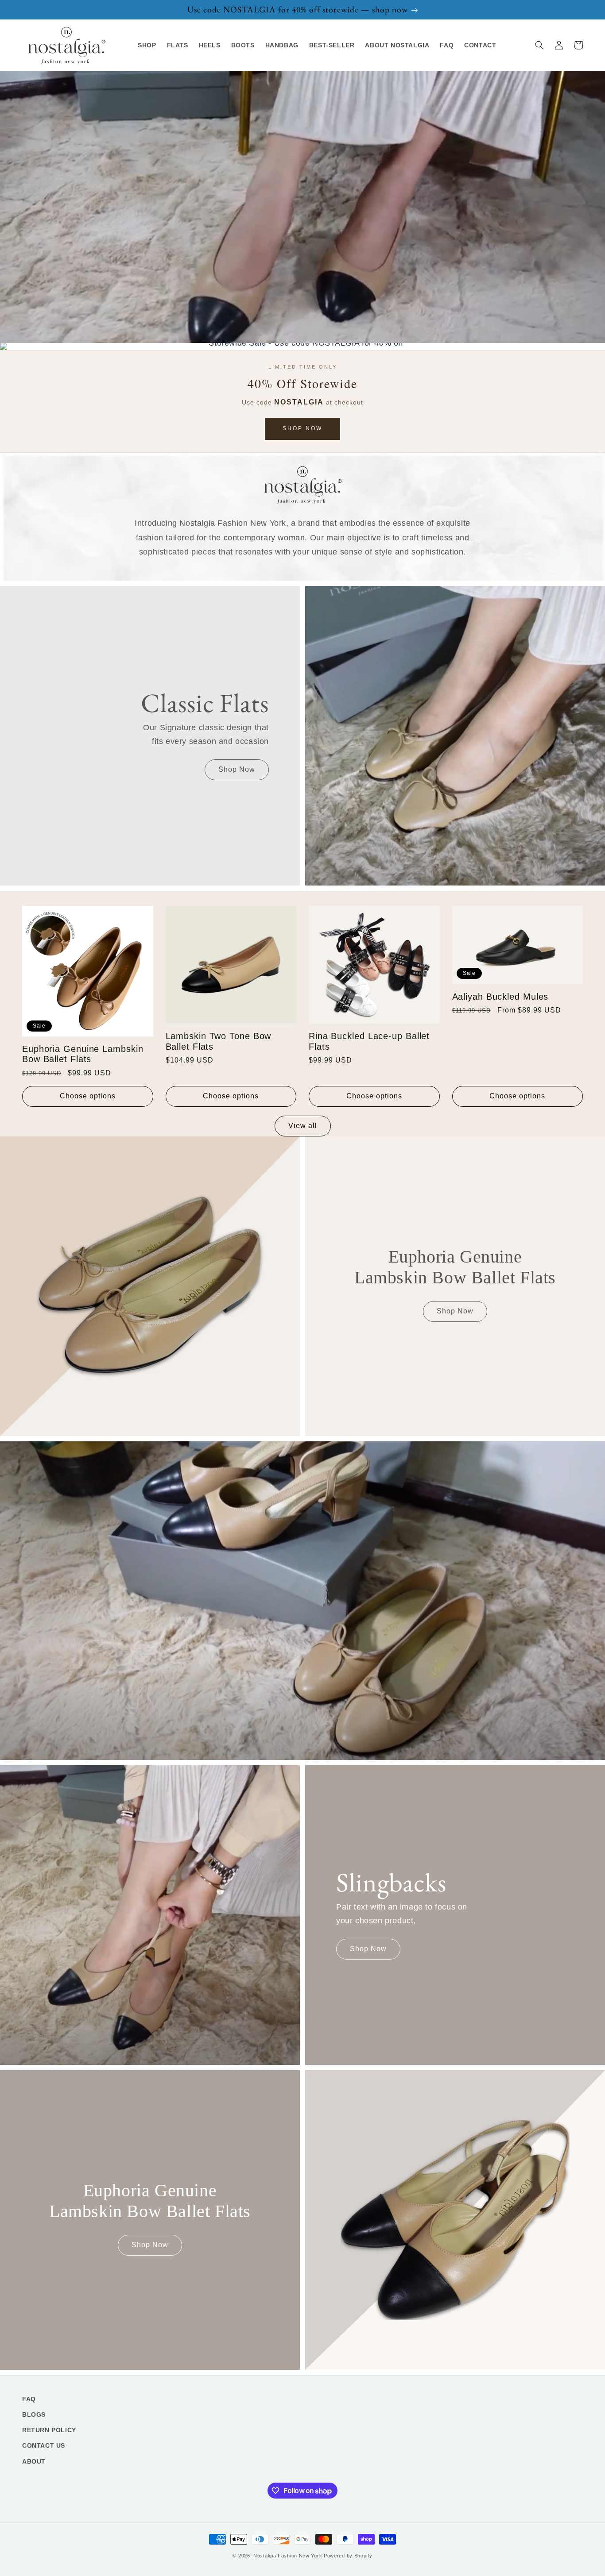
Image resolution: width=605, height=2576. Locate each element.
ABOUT (34, 2461)
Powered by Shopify (348, 2556)
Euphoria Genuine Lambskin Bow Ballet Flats (83, 1054)
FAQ (29, 2399)
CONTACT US (44, 2445)
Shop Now (302, 428)
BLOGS (34, 2414)
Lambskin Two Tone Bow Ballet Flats (219, 1041)
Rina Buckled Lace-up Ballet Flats (369, 1041)
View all (303, 1126)
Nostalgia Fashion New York (288, 2556)
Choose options (88, 1096)
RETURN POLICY (49, 2430)
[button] (539, 45)
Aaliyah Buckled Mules (500, 997)
